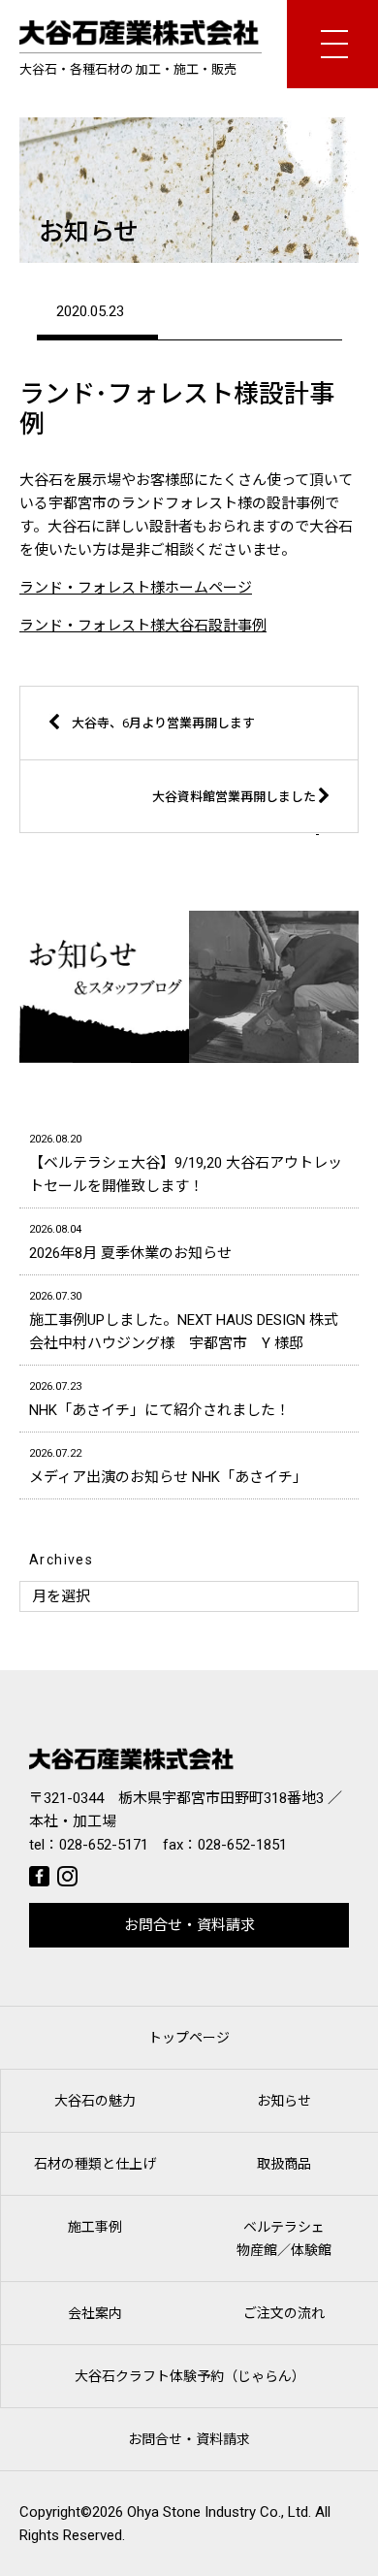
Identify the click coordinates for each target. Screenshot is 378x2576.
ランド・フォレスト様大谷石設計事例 (143, 626)
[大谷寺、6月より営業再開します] (170, 755)
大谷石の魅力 (95, 2101)
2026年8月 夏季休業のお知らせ (130, 1242)
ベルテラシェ (284, 2238)
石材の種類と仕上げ (95, 2164)
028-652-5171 (104, 1845)
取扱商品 (284, 2164)
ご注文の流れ (284, 2313)
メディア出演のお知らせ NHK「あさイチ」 (168, 1466)
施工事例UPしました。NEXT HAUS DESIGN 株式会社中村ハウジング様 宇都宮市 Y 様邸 (184, 1321)
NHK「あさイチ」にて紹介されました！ (159, 1400)
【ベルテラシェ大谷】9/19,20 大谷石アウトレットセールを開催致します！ (186, 1164)
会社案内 (95, 2313)
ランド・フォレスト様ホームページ (136, 588)
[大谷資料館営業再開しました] (207, 829)
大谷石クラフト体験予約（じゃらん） (190, 2376)
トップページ (189, 2038)
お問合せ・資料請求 (189, 1925)
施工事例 (95, 2227)
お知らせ (284, 2101)
